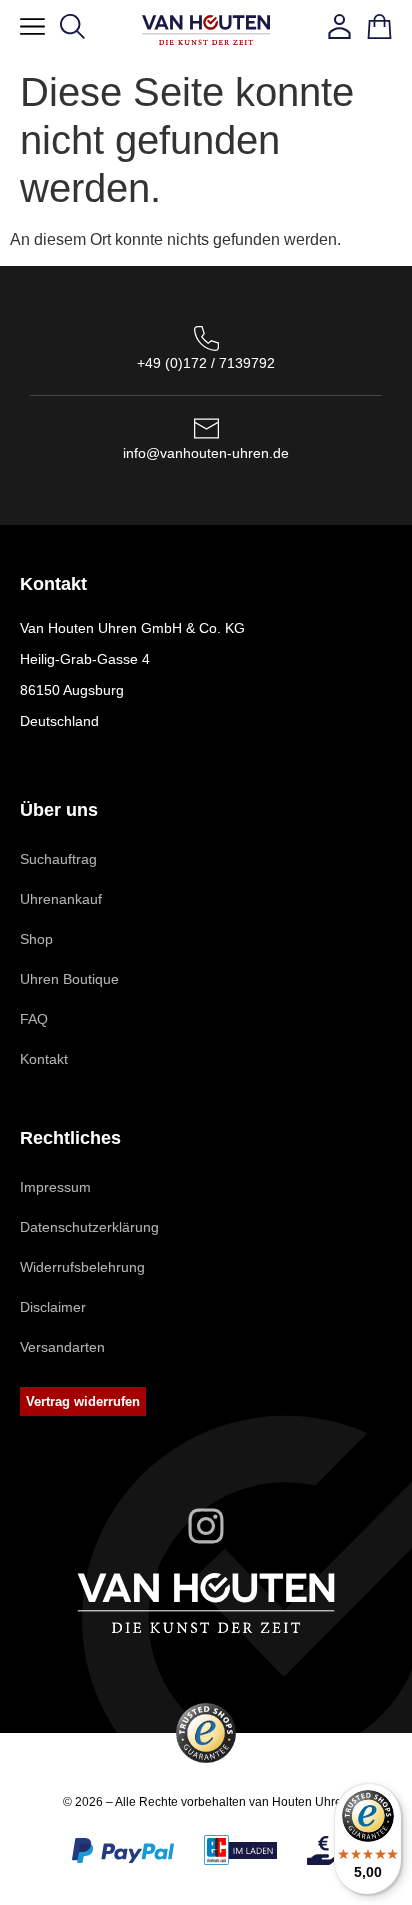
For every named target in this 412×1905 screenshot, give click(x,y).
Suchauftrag (58, 859)
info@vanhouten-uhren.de (206, 453)
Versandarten (62, 1347)
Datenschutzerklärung (89, 1227)
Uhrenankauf (61, 899)
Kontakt (44, 1059)
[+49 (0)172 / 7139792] (206, 338)
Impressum (55, 1187)
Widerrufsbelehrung (82, 1267)
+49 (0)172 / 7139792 (206, 363)
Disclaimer (53, 1307)
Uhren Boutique (69, 979)
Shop (36, 939)
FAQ (34, 1019)
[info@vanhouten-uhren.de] (206, 428)
